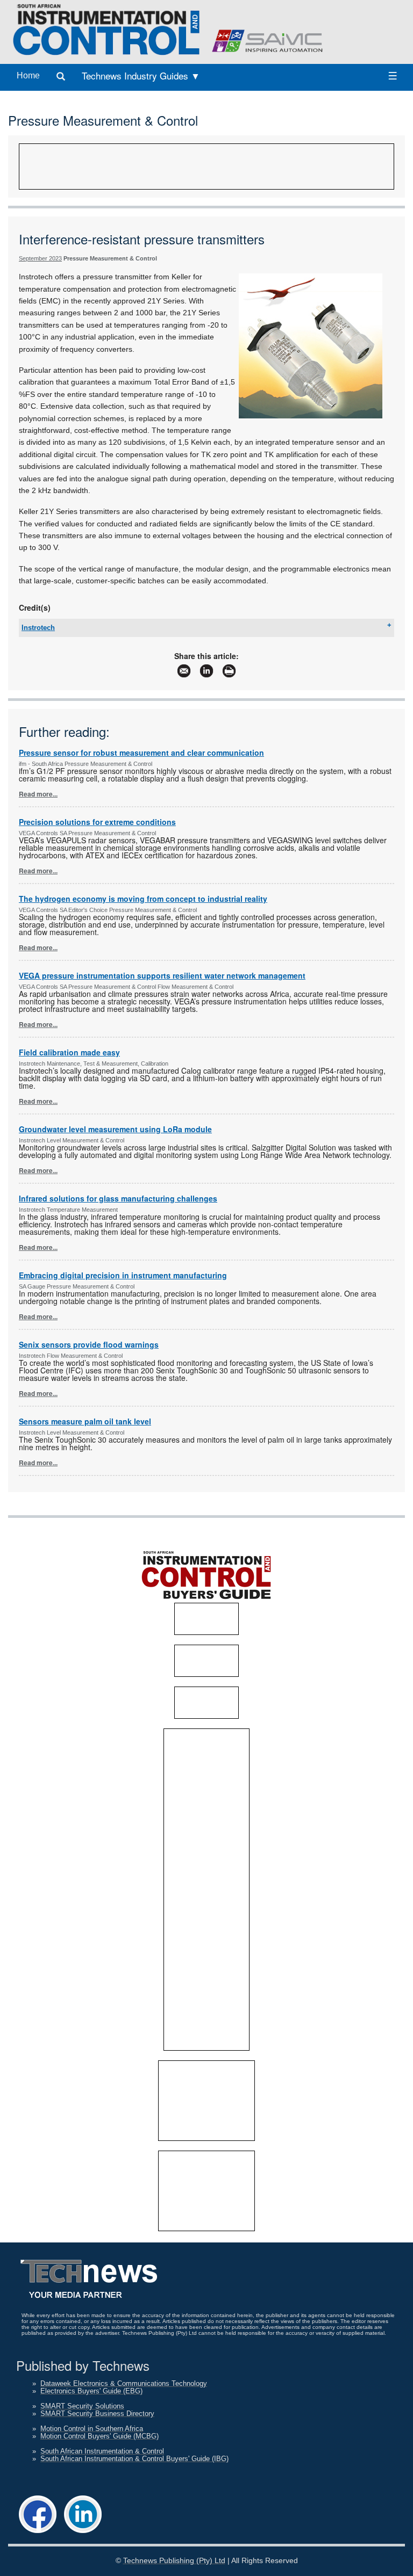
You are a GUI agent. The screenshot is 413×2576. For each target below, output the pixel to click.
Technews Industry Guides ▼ (141, 75)
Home (28, 75)
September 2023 (40, 258)
